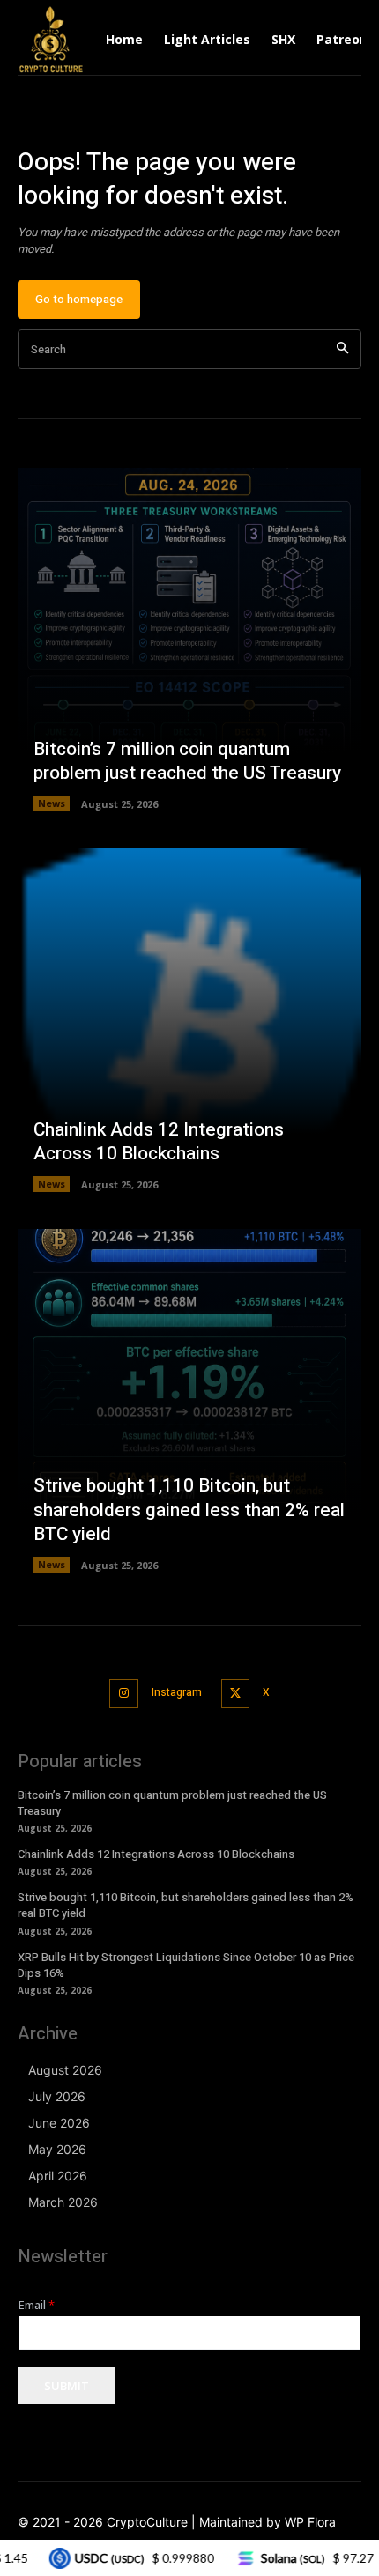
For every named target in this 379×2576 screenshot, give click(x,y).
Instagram (177, 1692)
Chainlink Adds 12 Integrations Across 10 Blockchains (159, 1142)
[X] (236, 1694)
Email (37, 2305)
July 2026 (57, 2096)
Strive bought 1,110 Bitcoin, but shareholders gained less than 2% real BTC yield (189, 1510)
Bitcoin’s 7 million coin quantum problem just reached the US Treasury (187, 761)
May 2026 (57, 2149)
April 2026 (58, 2176)
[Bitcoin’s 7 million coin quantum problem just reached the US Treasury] (189, 640)
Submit (67, 2386)
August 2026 (65, 2070)
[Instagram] (124, 1694)
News (52, 803)
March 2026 (63, 2202)
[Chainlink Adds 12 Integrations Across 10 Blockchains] (189, 1020)
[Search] (342, 349)
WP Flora (310, 2522)
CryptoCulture (147, 2522)
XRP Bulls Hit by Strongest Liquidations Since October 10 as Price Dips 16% (186, 1965)
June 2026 (59, 2123)
